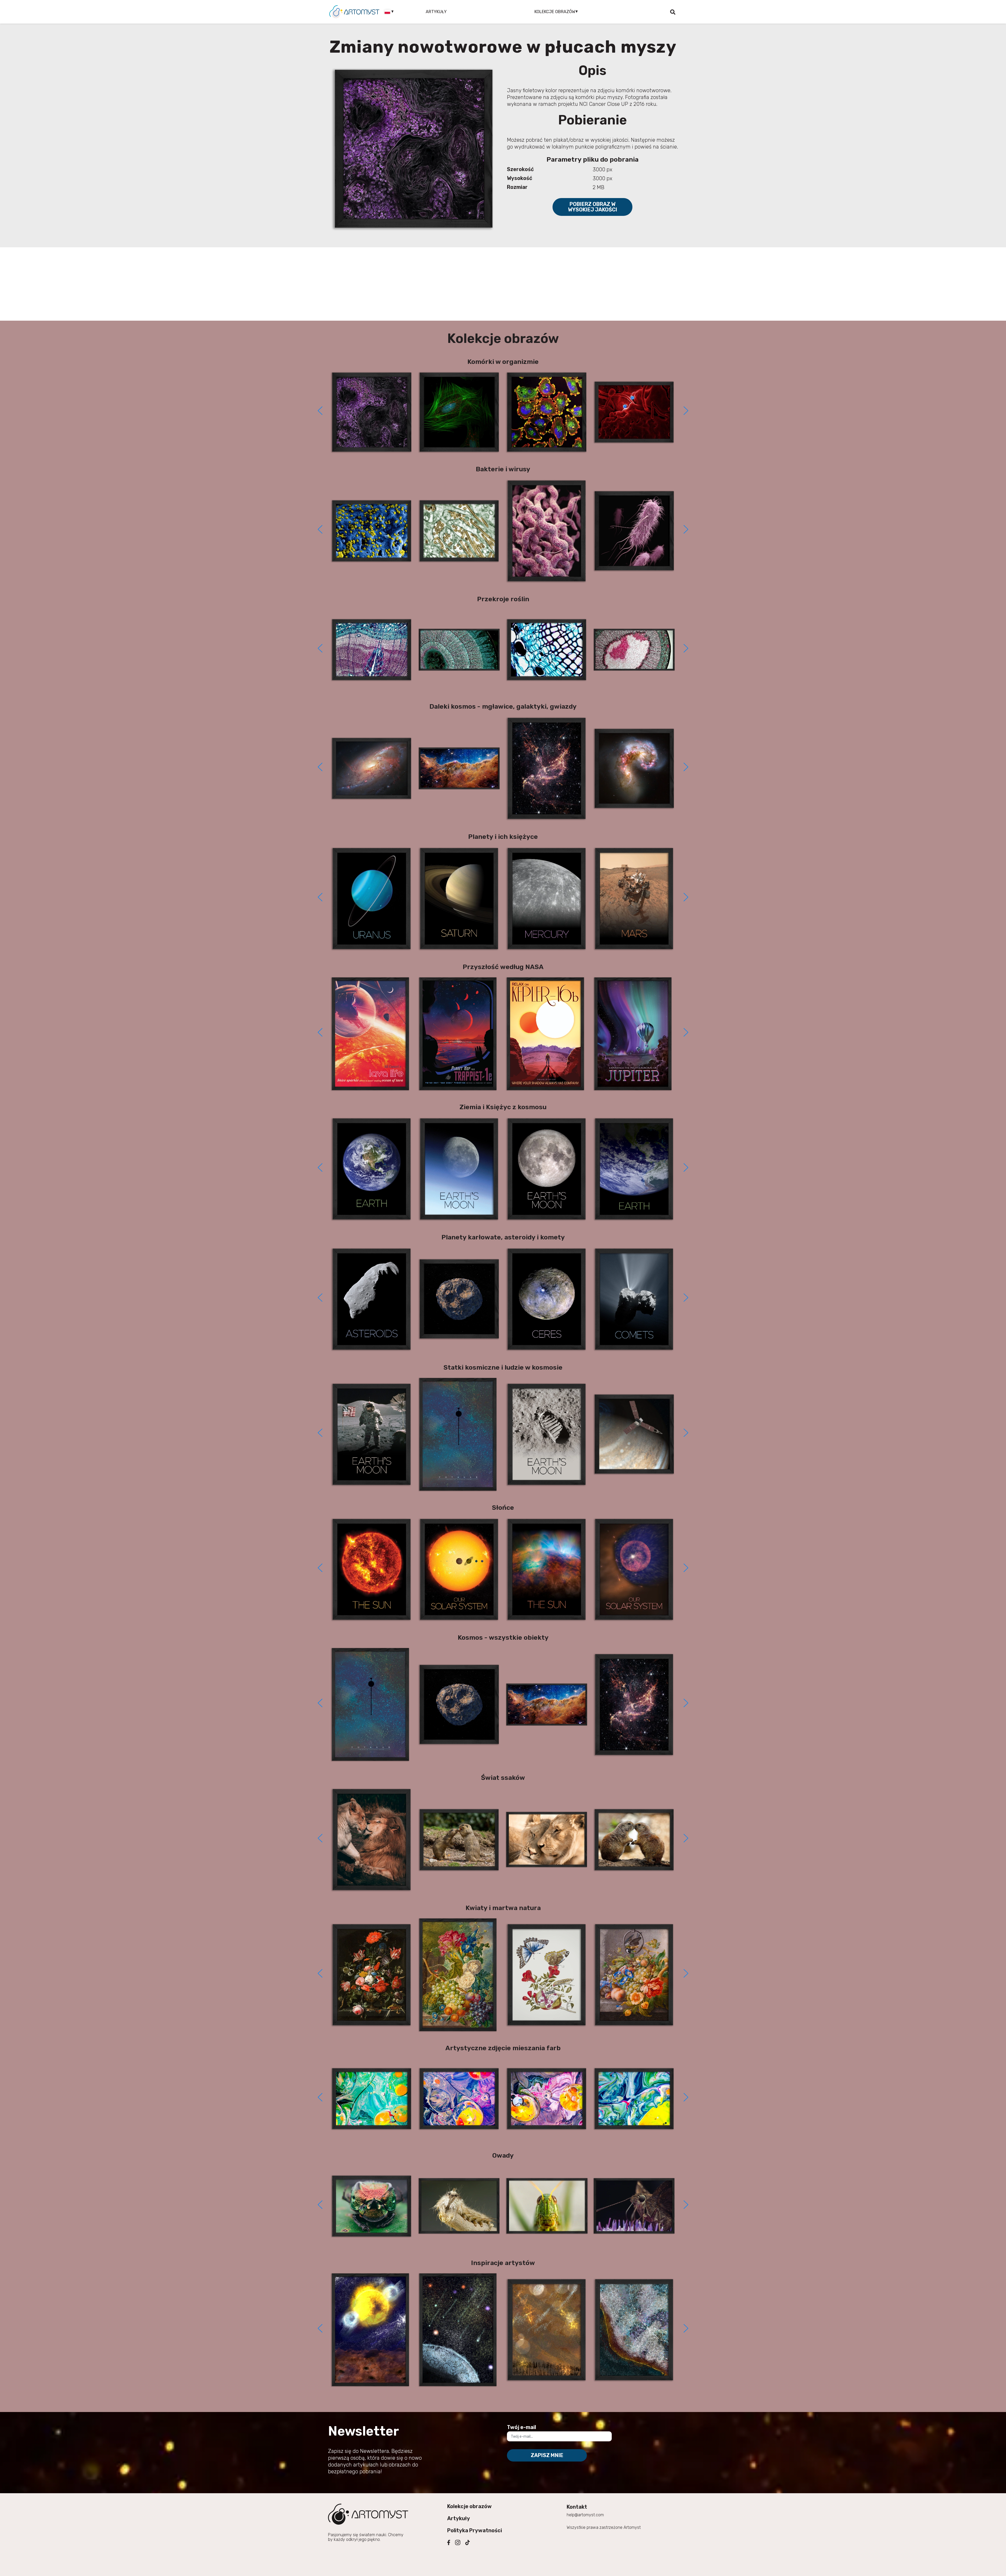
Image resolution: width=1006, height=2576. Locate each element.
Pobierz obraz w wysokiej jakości (593, 207)
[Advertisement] (503, 284)
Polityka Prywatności (475, 2530)
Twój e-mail (521, 2427)
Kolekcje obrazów (469, 2506)
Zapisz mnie (547, 2455)
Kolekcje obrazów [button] (555, 12)
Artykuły (436, 12)
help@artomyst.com (585, 2515)
